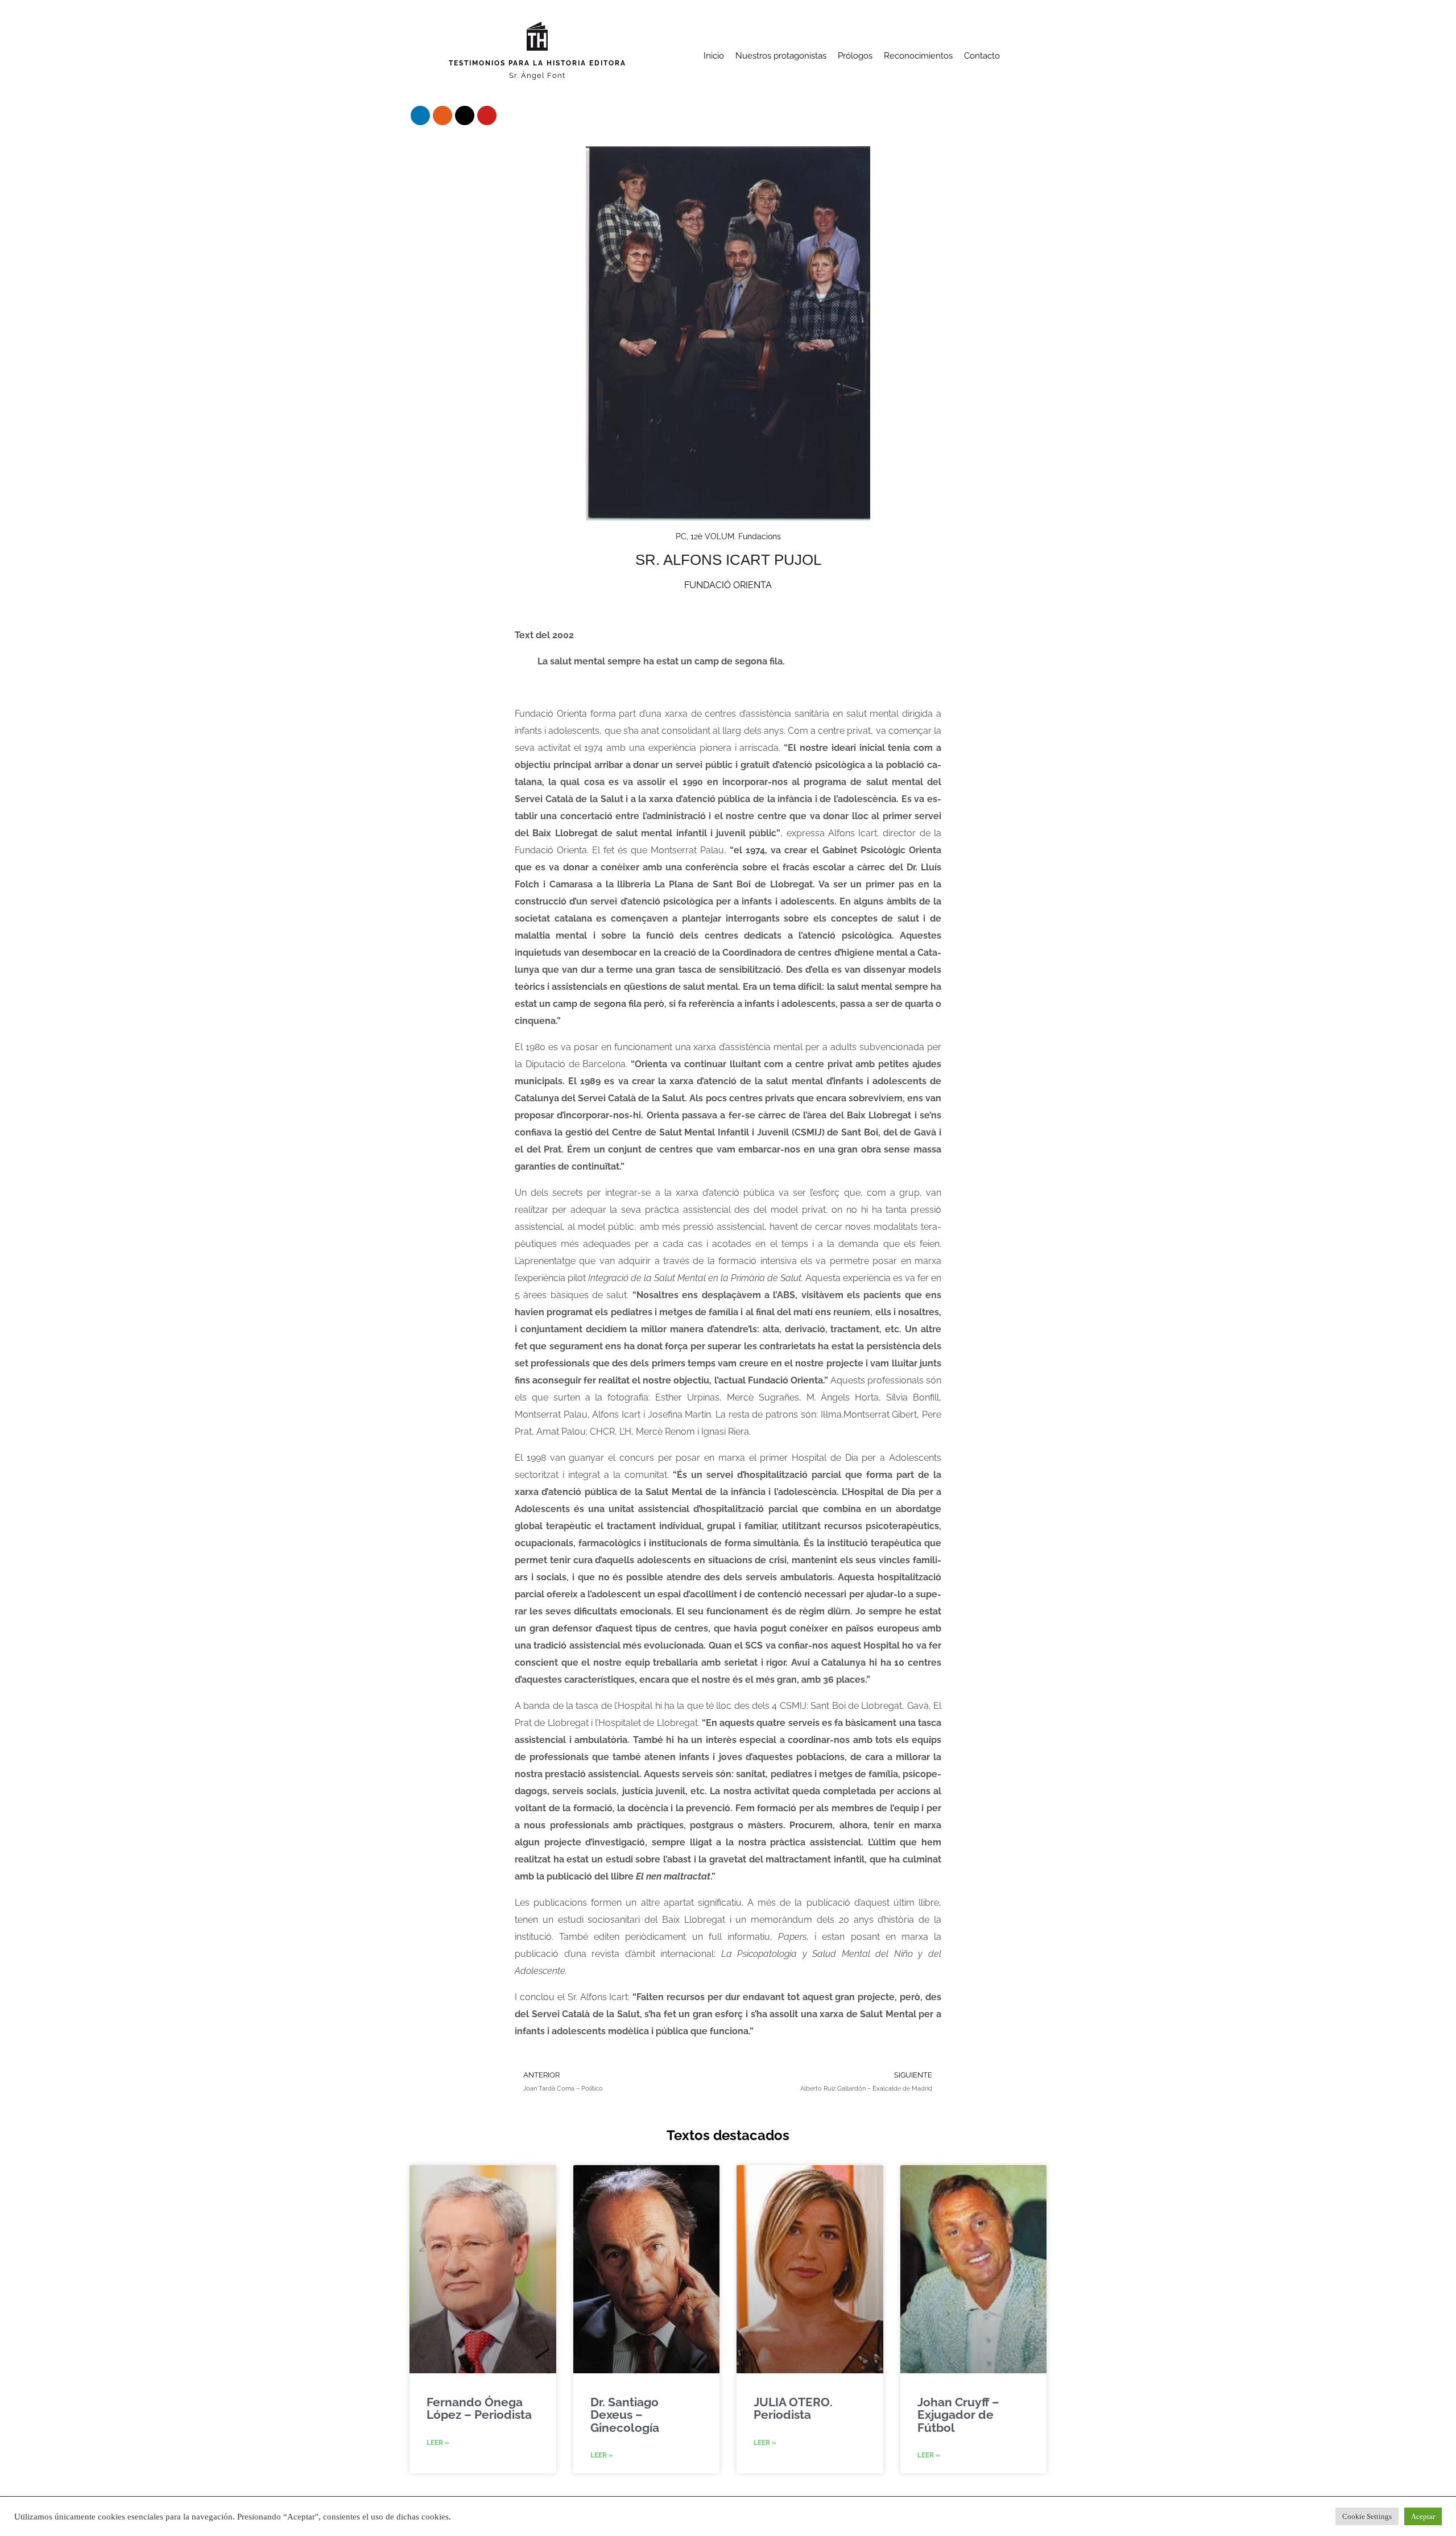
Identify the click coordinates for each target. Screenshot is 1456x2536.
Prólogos (855, 56)
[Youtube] (487, 115)
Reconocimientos (918, 56)
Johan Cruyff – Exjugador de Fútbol (958, 2415)
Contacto (982, 56)
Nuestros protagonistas (781, 56)
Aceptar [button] (1423, 2516)
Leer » (438, 2443)
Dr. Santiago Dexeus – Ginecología (625, 2415)
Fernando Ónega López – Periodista (479, 2408)
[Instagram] (442, 115)
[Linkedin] (420, 115)
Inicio (714, 56)
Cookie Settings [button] (1367, 2516)
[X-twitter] (465, 115)
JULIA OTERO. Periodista (793, 2408)
